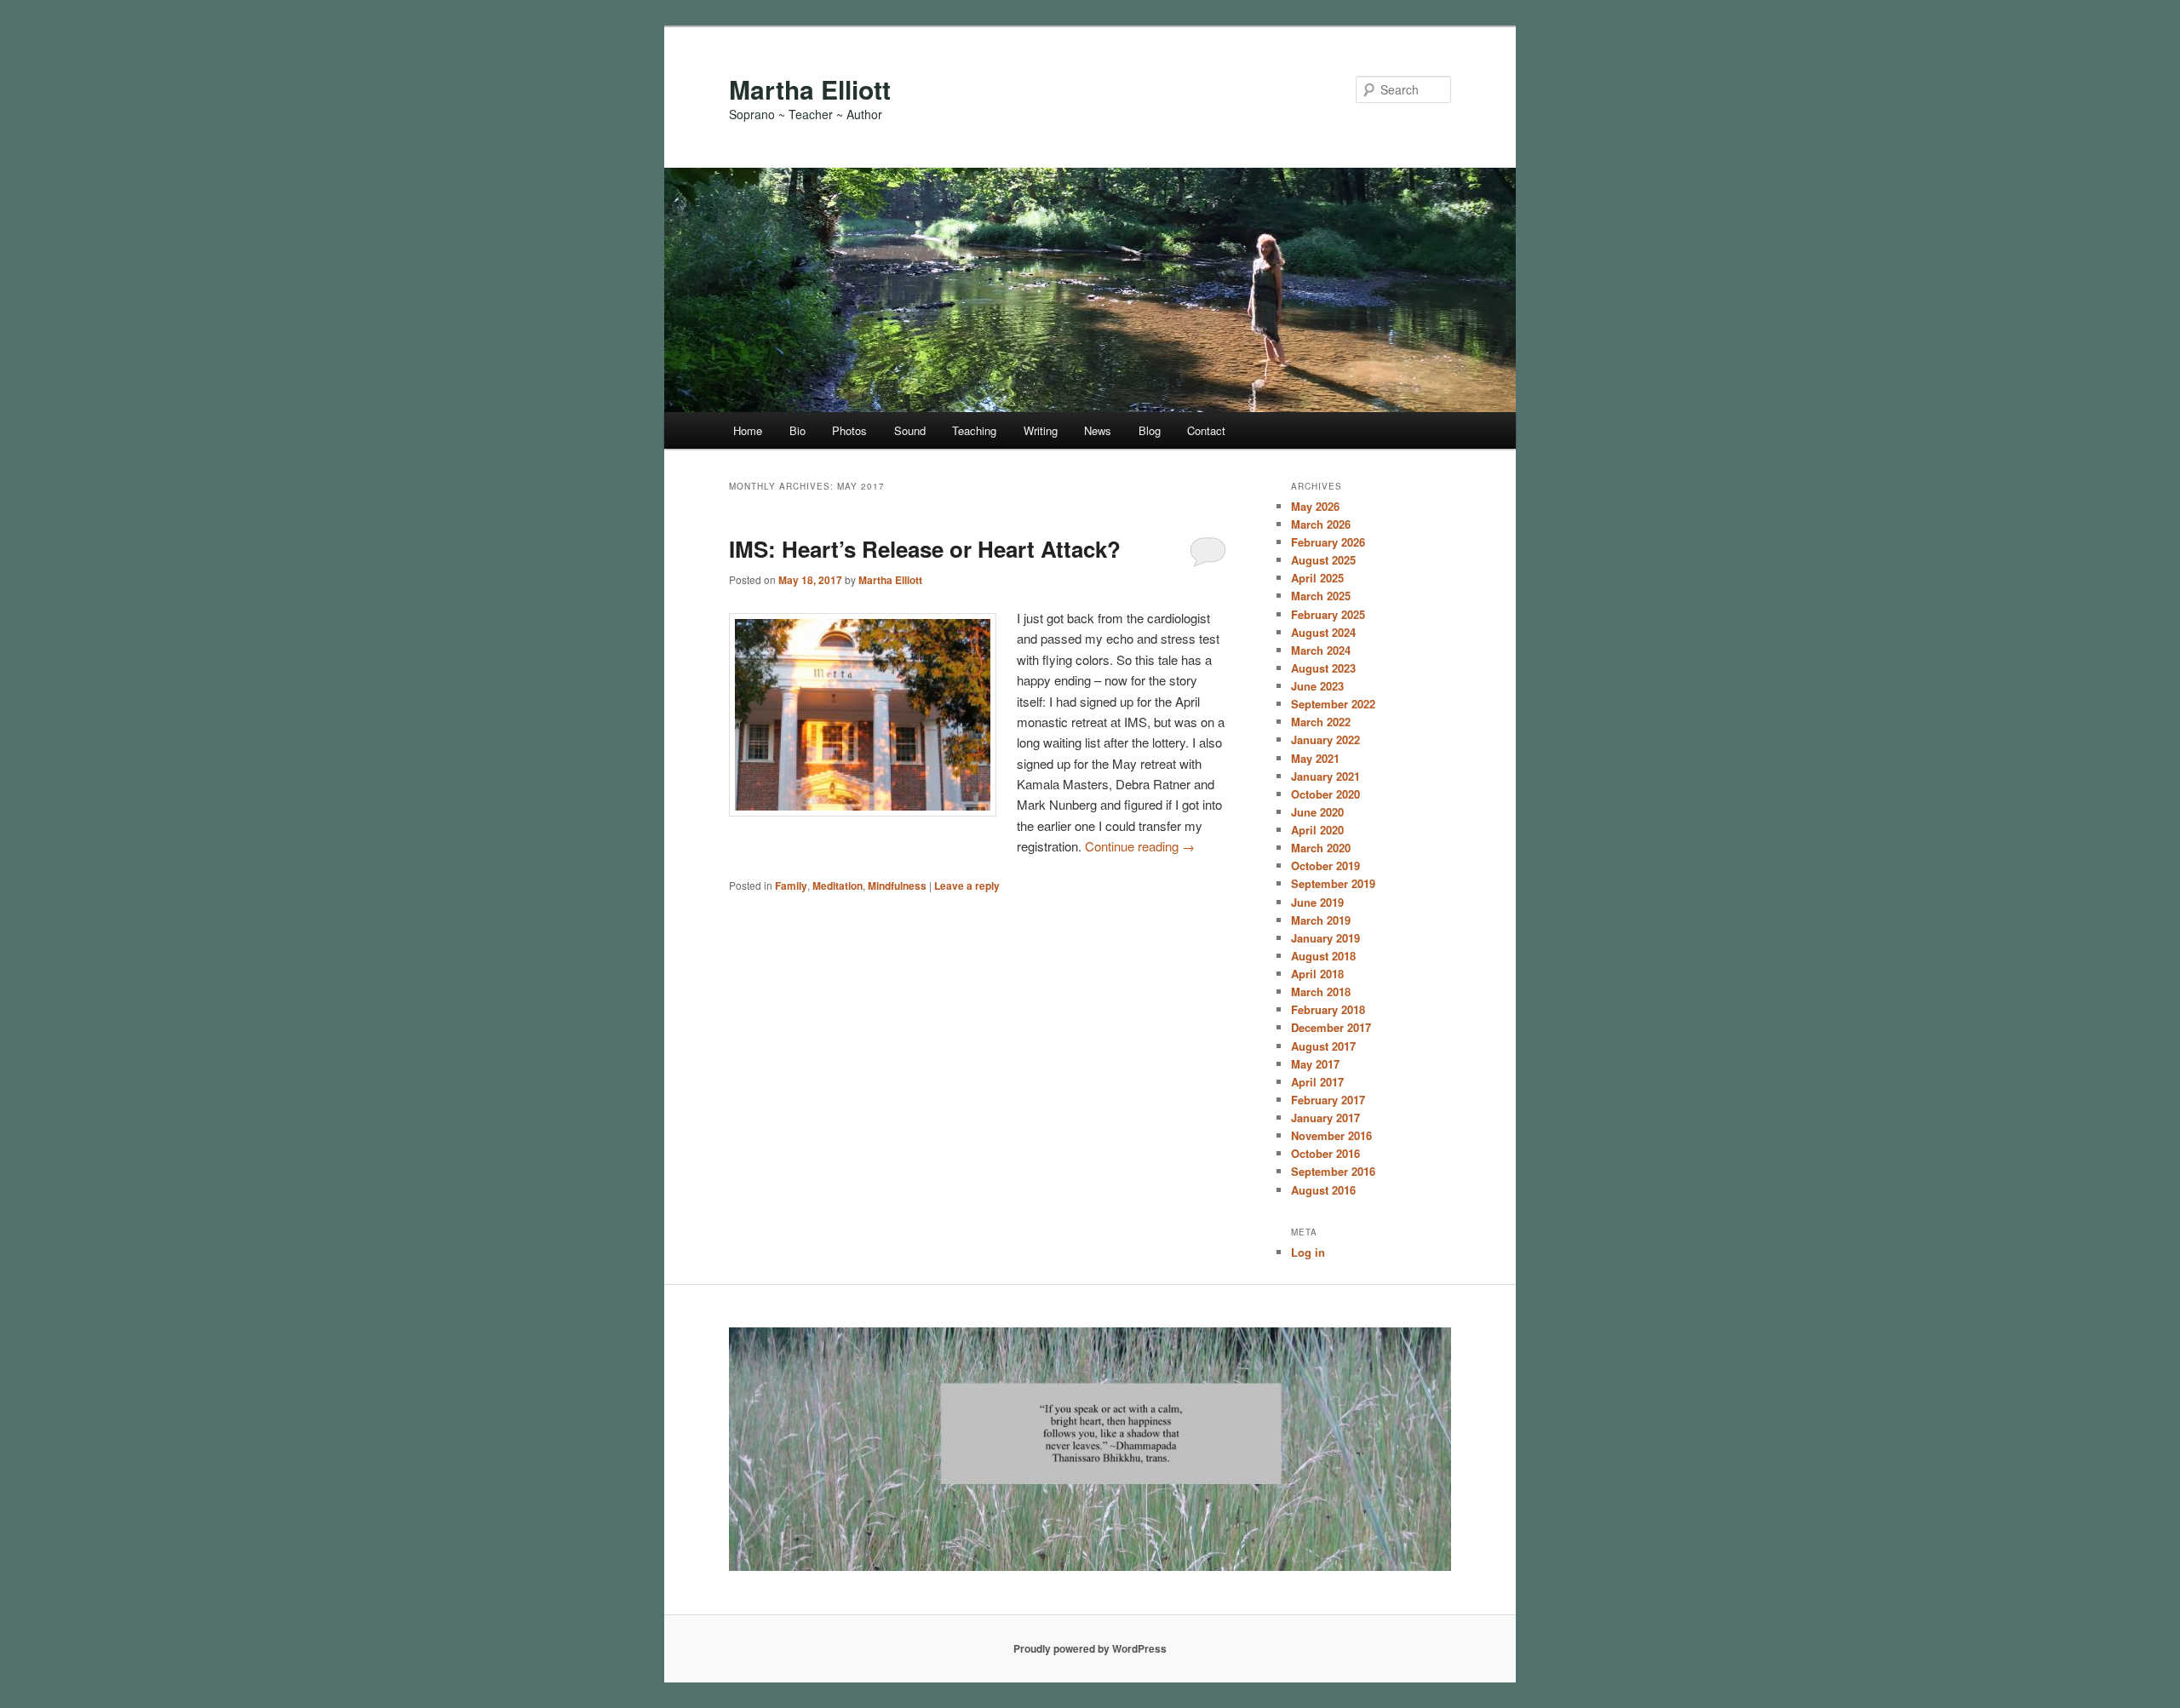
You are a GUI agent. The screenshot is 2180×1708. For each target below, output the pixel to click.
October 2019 (1325, 865)
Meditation (838, 886)
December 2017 (1331, 1027)
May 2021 (1315, 758)
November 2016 (1331, 1135)
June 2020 (1317, 812)
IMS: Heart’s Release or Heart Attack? (925, 549)
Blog (1150, 430)
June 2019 (1317, 902)
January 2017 (1325, 1118)
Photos (849, 430)
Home (748, 430)
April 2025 (1317, 578)
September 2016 (1333, 1171)
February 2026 (1328, 542)
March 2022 (1321, 722)
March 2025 (1321, 596)
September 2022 (1333, 704)
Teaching (974, 430)
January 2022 (1325, 739)
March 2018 (1321, 992)
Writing (1041, 430)
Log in (1308, 1252)
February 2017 (1328, 1100)
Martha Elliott (810, 89)
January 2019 (1325, 938)
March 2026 (1321, 524)
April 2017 (1317, 1082)
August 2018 (1323, 956)
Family (791, 886)
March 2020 (1321, 848)
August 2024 (1323, 632)
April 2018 (1317, 974)
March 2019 (1321, 920)
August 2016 (1323, 1190)
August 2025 (1323, 560)
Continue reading (1140, 846)
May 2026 (1315, 506)
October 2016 (1325, 1153)
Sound (910, 430)
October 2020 (1325, 794)
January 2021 (1325, 776)
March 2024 (1321, 650)
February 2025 (1328, 614)
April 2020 (1317, 830)
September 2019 (1333, 883)
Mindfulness (897, 886)
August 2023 (1323, 668)
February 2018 (1328, 1009)
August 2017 (1323, 1046)
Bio (797, 430)
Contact (1206, 430)
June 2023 (1317, 686)
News (1098, 430)
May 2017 (1315, 1064)
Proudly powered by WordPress (1090, 1648)
